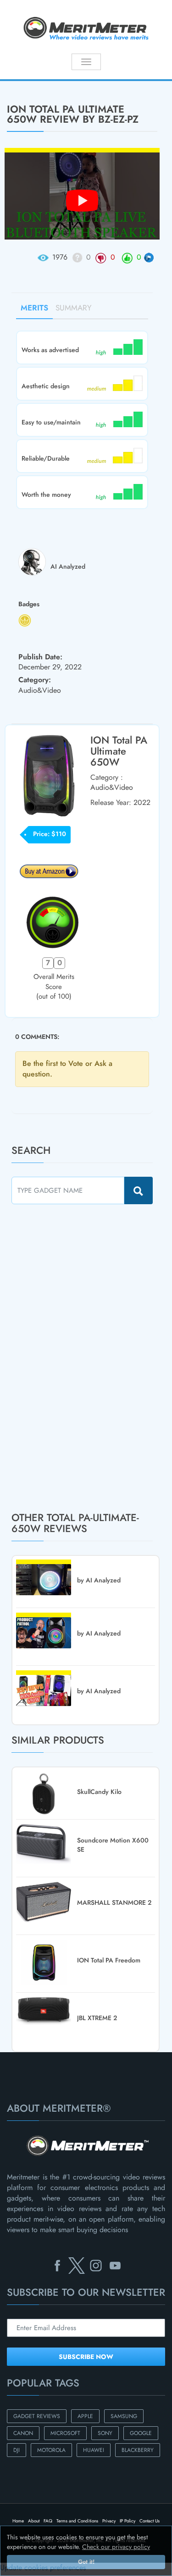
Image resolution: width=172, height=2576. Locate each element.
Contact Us (150, 2521)
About (34, 2521)
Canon (23, 2433)
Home (18, 2521)
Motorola (51, 2450)
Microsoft (65, 2433)
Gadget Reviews (37, 2416)
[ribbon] (14, 80)
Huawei (94, 2450)
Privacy (109, 2521)
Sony (105, 2433)
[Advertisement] (80, 1358)
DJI (17, 2450)
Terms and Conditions (77, 2521)
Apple (85, 2416)
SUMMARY (74, 308)
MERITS (34, 308)
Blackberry (138, 2450)
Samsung (124, 2416)
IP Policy (128, 2521)
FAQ (48, 2521)
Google (141, 2433)
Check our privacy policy (116, 2547)
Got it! (86, 2562)
